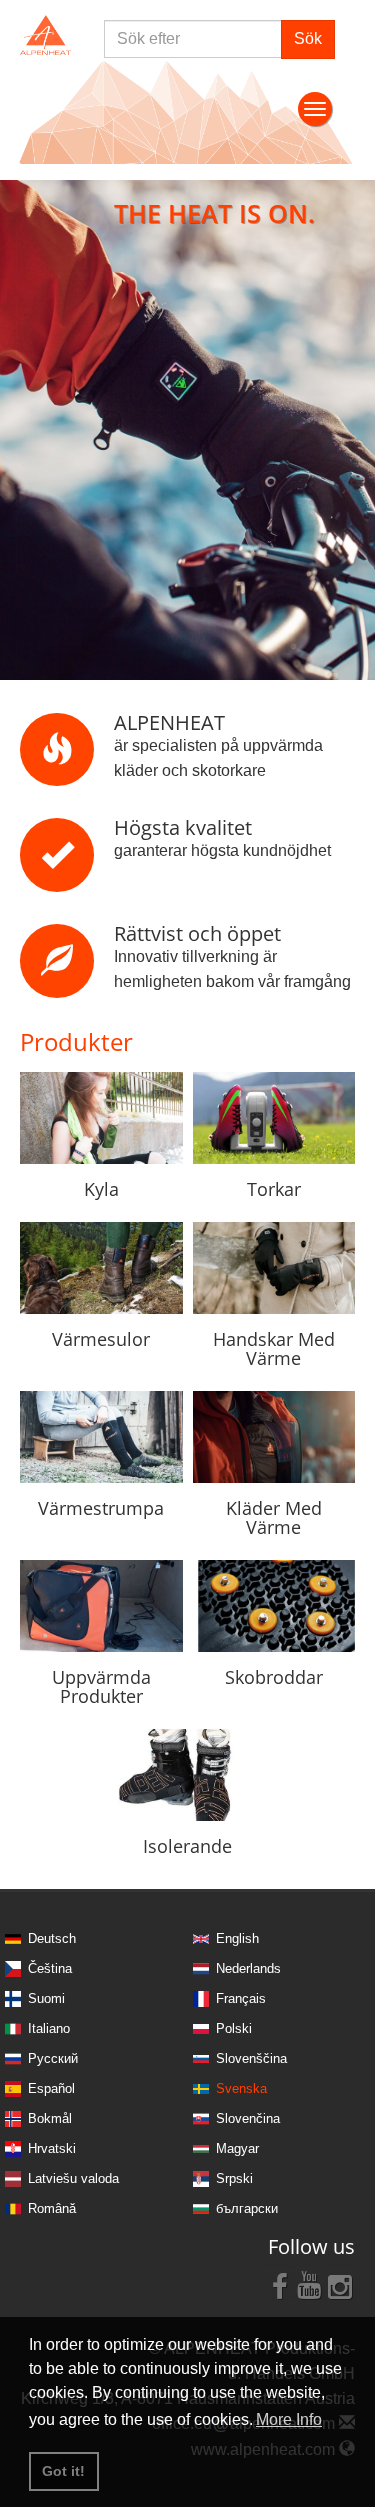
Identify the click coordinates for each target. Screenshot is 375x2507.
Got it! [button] (63, 2471)
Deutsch (52, 1938)
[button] (28, 430)
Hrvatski (52, 2148)
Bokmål (50, 2118)
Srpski (234, 2178)
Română (52, 2208)
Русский (53, 2058)
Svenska (241, 2088)
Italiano (49, 2028)
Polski (234, 2028)
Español (51, 2088)
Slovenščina (251, 2058)
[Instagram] (340, 2285)
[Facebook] (280, 2285)
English (237, 1938)
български (247, 2208)
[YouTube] (310, 2285)
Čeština (50, 1968)
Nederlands (248, 1968)
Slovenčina (248, 2118)
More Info (289, 2419)
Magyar (237, 2148)
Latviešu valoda (73, 2178)
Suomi (46, 1998)
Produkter (76, 1041)
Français (241, 1998)
